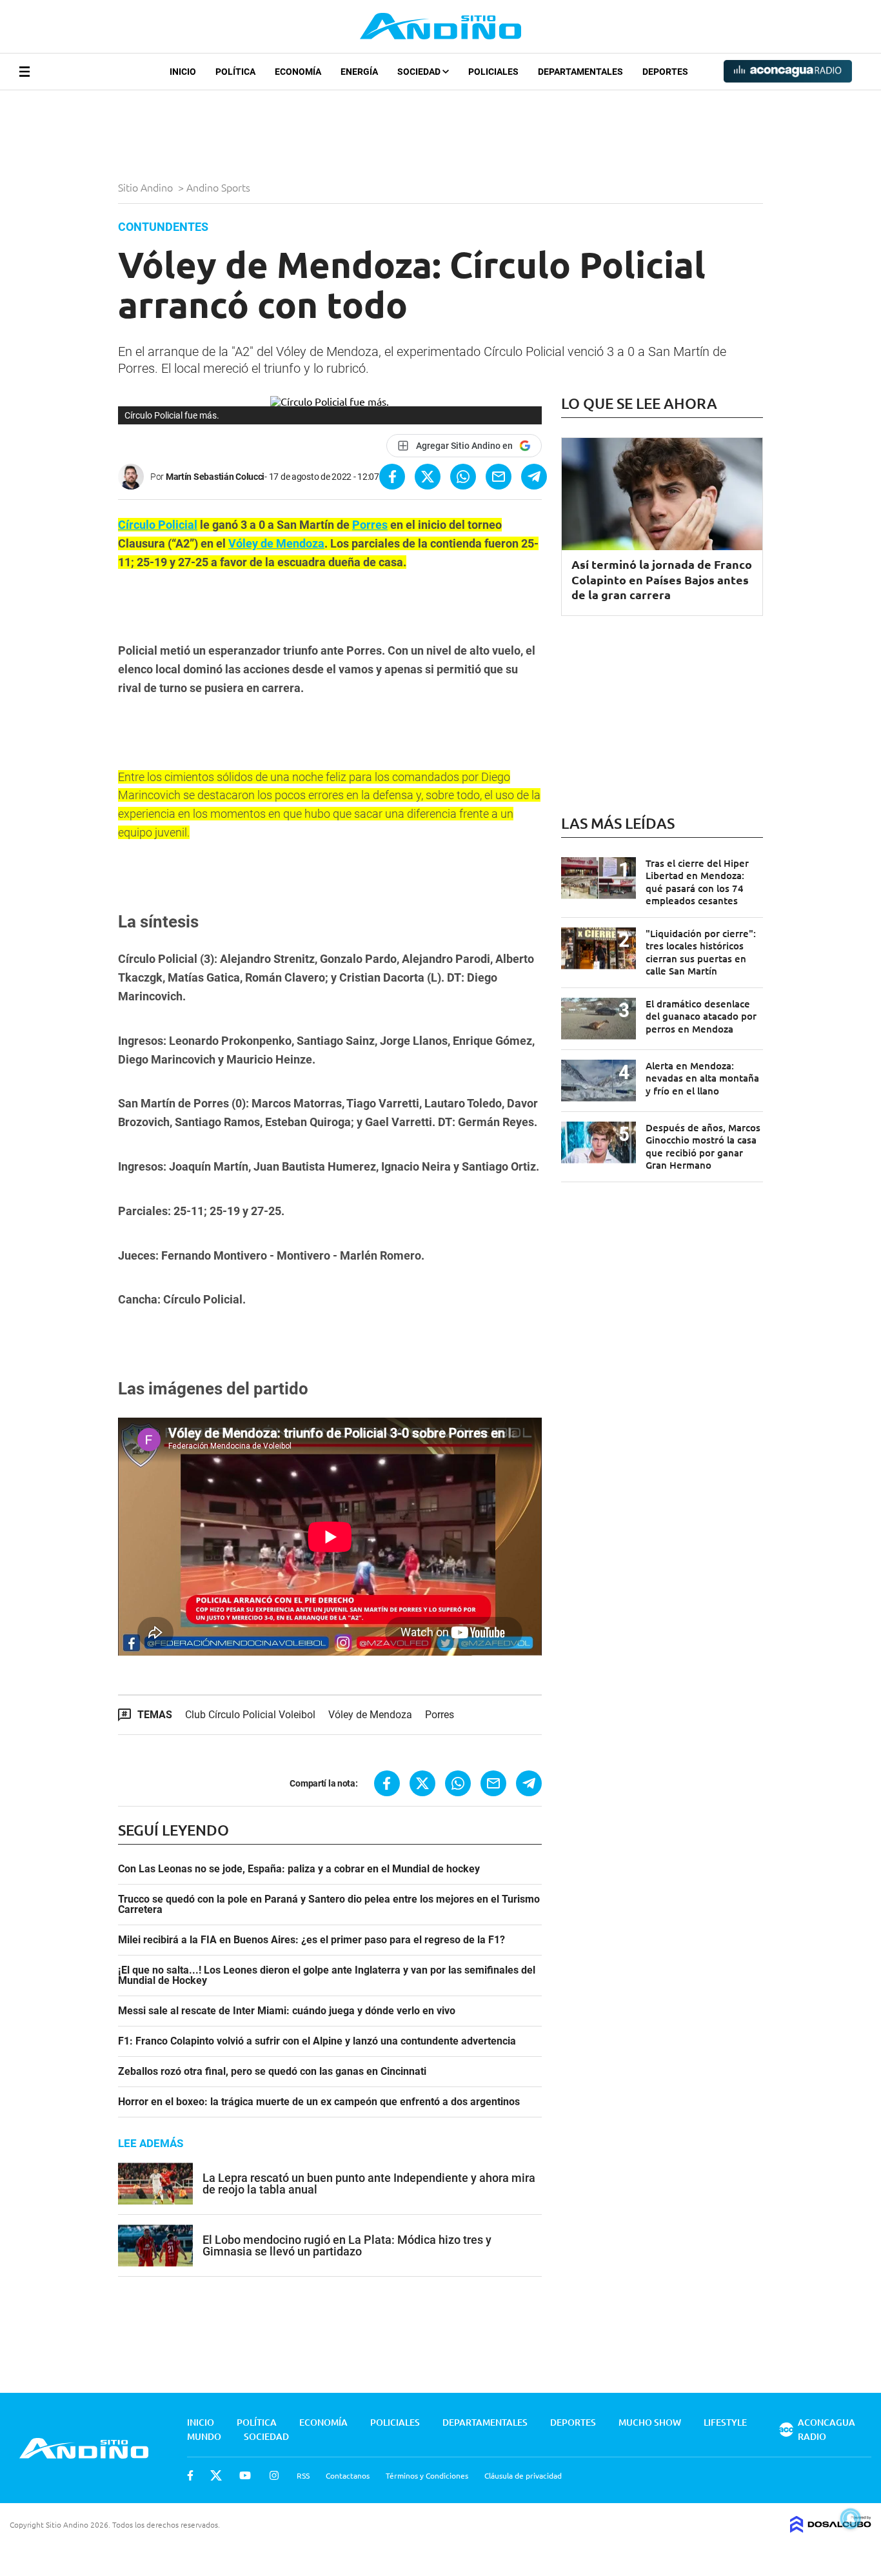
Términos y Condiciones (427, 2475)
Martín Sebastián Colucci (215, 477)
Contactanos (348, 2475)
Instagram (274, 2475)
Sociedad (420, 72)
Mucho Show (650, 2422)
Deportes (665, 72)
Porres (370, 525)
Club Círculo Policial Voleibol (250, 1715)
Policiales (493, 72)
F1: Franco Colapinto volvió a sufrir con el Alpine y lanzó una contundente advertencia (317, 2041)
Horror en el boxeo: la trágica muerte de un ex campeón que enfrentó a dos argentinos (319, 2102)
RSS (303, 2475)
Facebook (190, 2475)
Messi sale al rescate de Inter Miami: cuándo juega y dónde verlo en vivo (287, 2011)
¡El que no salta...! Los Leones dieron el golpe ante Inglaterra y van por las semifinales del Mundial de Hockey (327, 1976)
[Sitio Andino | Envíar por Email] (499, 477)
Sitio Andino (147, 187)
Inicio (183, 72)
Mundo (204, 2436)
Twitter (216, 2475)
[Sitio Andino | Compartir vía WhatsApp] (463, 477)
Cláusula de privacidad (523, 2475)
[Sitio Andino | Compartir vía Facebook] (392, 477)
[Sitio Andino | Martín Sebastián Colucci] (134, 477)
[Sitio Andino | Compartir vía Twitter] (428, 477)
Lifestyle (725, 2422)
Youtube (245, 2475)
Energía (359, 72)
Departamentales (580, 72)
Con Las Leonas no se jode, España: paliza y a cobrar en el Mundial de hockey (299, 1869)
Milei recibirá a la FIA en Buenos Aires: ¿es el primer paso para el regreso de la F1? (312, 1940)
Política (235, 72)
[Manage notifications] (851, 2519)
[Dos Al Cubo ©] (831, 2528)
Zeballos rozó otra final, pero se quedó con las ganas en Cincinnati (272, 2072)
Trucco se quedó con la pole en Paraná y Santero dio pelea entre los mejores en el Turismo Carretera (329, 1905)
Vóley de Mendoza (276, 543)
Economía (298, 72)
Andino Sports (220, 187)
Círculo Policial (158, 525)
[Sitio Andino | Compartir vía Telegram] (534, 477)
